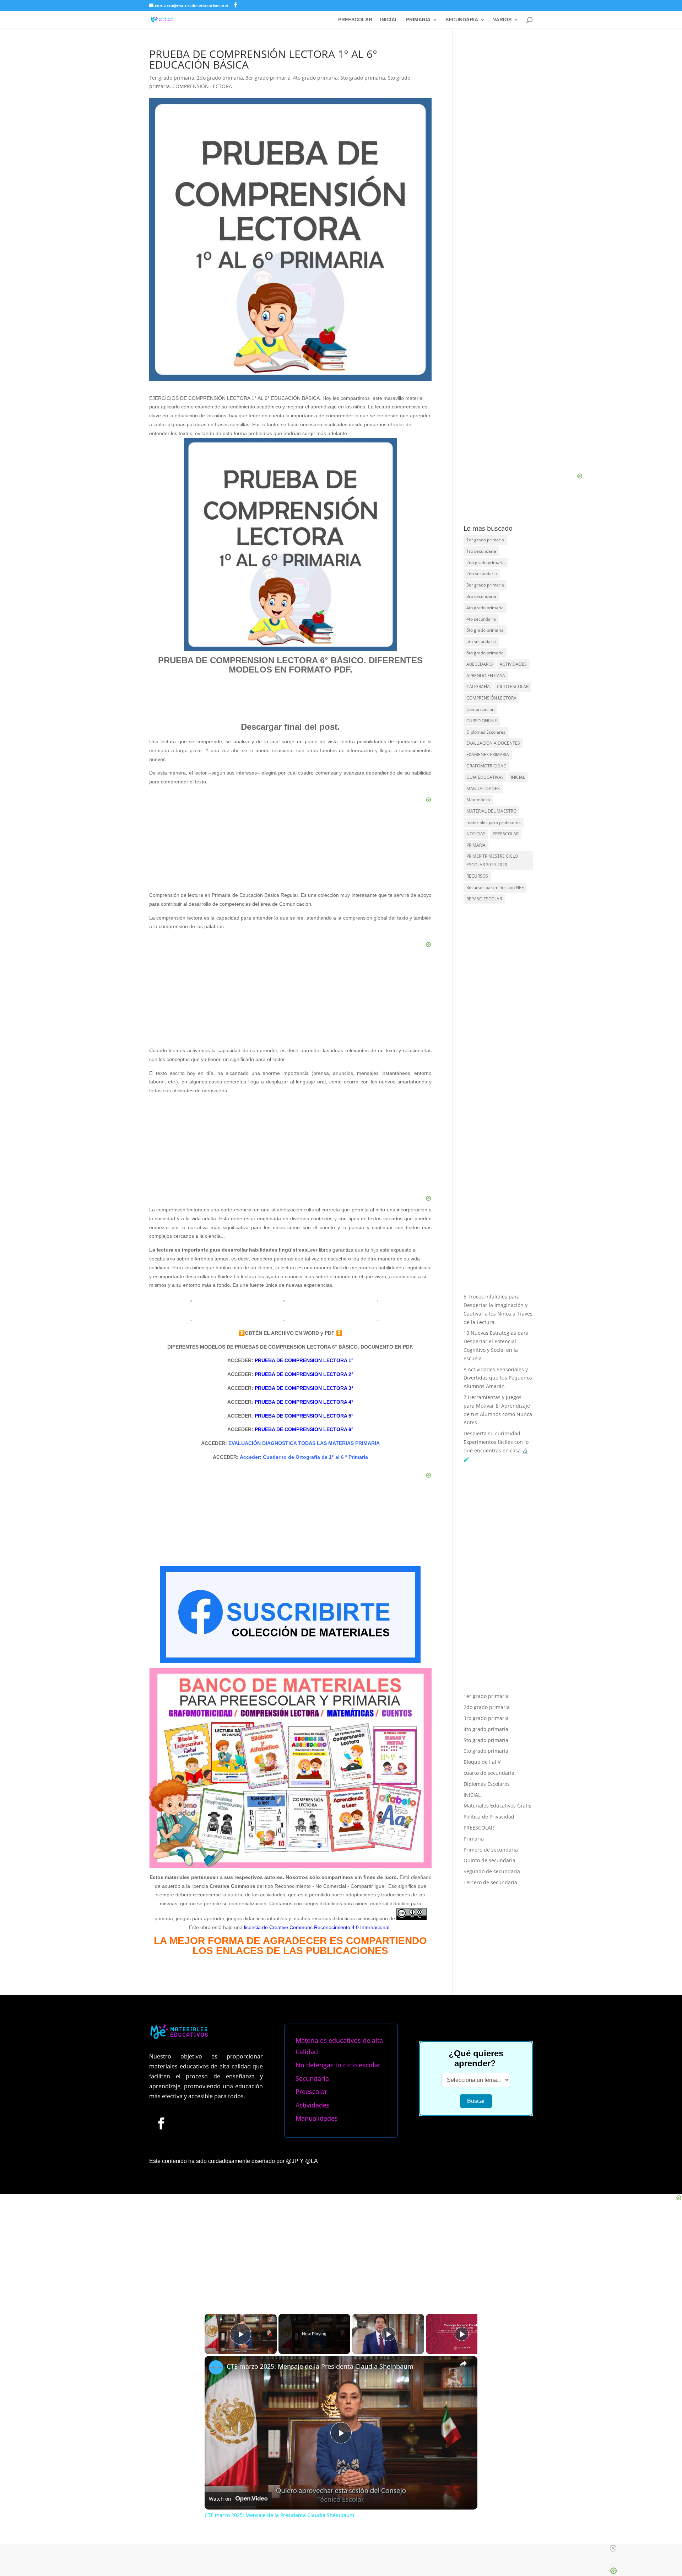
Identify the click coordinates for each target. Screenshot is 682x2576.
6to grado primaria (485, 653)
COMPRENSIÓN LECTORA (202, 86)
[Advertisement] (290, 1150)
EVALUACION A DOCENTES (493, 743)
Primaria (474, 1740)
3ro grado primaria (486, 1620)
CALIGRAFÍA (478, 687)
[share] (463, 2363)
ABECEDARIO (480, 664)
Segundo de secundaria (492, 1773)
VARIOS (502, 20)
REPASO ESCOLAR (484, 899)
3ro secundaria (481, 596)
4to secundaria (481, 619)
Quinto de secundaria (489, 1762)
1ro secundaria (481, 551)
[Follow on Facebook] (161, 2123)
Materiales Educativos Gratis (497, 1707)
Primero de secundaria (491, 1751)
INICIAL (389, 20)
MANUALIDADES (483, 789)
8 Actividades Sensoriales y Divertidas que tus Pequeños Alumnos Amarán (498, 1378)
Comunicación (480, 709)
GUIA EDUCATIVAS (485, 777)
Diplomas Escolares (486, 732)
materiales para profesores (494, 822)
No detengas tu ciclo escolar (338, 2065)
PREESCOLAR (355, 20)
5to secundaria (481, 641)
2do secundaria (482, 574)
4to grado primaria (315, 78)
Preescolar (311, 2092)
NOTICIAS (476, 834)
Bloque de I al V (482, 1664)
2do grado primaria (220, 78)
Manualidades (317, 2118)
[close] (613, 2548)
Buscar (476, 2101)
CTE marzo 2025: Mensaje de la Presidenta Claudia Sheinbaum (320, 2366)
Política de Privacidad (489, 1718)
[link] (216, 2367)
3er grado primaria (268, 78)
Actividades (313, 2105)
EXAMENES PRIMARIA (488, 754)
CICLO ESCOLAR (513, 687)
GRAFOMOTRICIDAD (486, 766)
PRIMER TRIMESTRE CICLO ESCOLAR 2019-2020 (492, 860)
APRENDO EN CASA (486, 676)
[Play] (388, 2334)
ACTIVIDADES (513, 664)
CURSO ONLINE (482, 721)
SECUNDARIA (462, 20)
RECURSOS (477, 876)
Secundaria (312, 2078)
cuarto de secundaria (489, 1675)
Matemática (478, 800)
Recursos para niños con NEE (495, 887)
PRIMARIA (418, 20)
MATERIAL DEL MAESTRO (491, 811)
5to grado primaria (363, 78)
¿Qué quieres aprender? (476, 2058)
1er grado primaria (172, 78)
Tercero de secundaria (490, 1784)
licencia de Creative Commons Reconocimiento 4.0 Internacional (317, 1927)
